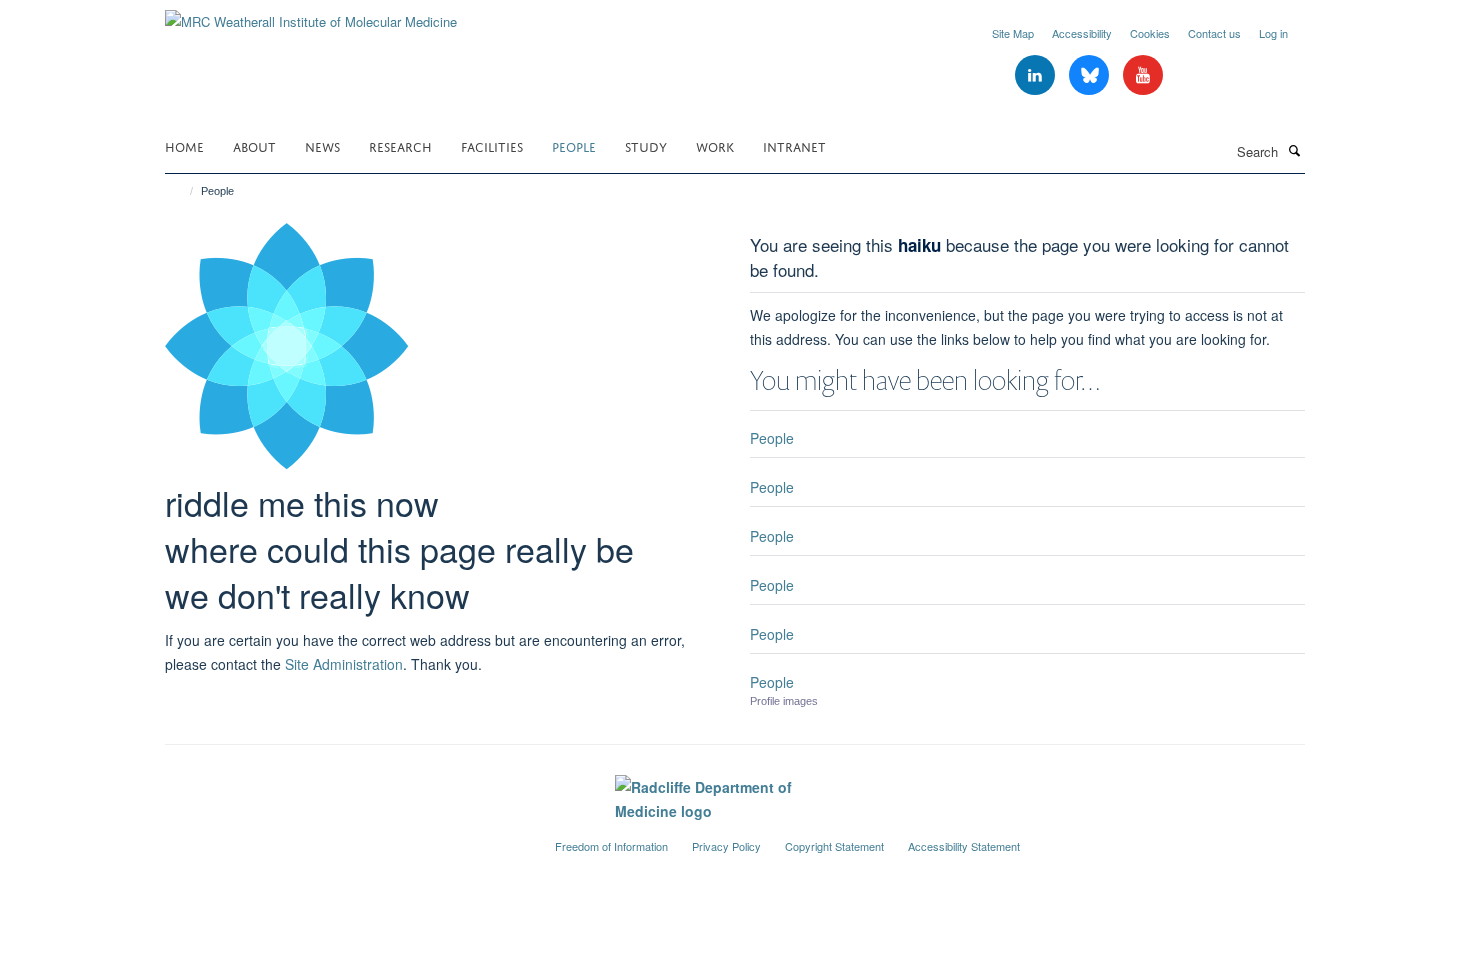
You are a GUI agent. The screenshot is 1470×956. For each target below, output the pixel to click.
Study (646, 145)
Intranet (794, 145)
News (322, 145)
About (254, 145)
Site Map (1013, 33)
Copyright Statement (834, 846)
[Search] (1294, 150)
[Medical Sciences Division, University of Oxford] (345, 838)
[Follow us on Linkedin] (1037, 75)
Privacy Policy (726, 846)
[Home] (182, 191)
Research (400, 145)
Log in (1273, 33)
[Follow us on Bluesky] (1091, 75)
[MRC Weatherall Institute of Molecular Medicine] (311, 14)
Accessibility (1082, 33)
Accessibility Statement (964, 846)
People (574, 145)
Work (715, 145)
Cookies (1150, 33)
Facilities (492, 145)
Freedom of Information (611, 846)
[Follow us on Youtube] (1143, 75)
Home (184, 145)
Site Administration (344, 664)
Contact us (1214, 33)
